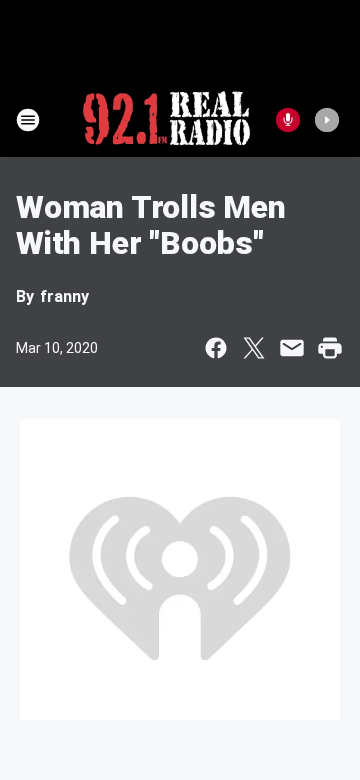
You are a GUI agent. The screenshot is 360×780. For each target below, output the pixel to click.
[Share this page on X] (254, 348)
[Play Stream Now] (327, 120)
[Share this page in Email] (292, 348)
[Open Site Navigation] (28, 120)
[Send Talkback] (288, 120)
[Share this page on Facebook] (216, 348)
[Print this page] (330, 348)
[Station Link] (166, 120)
